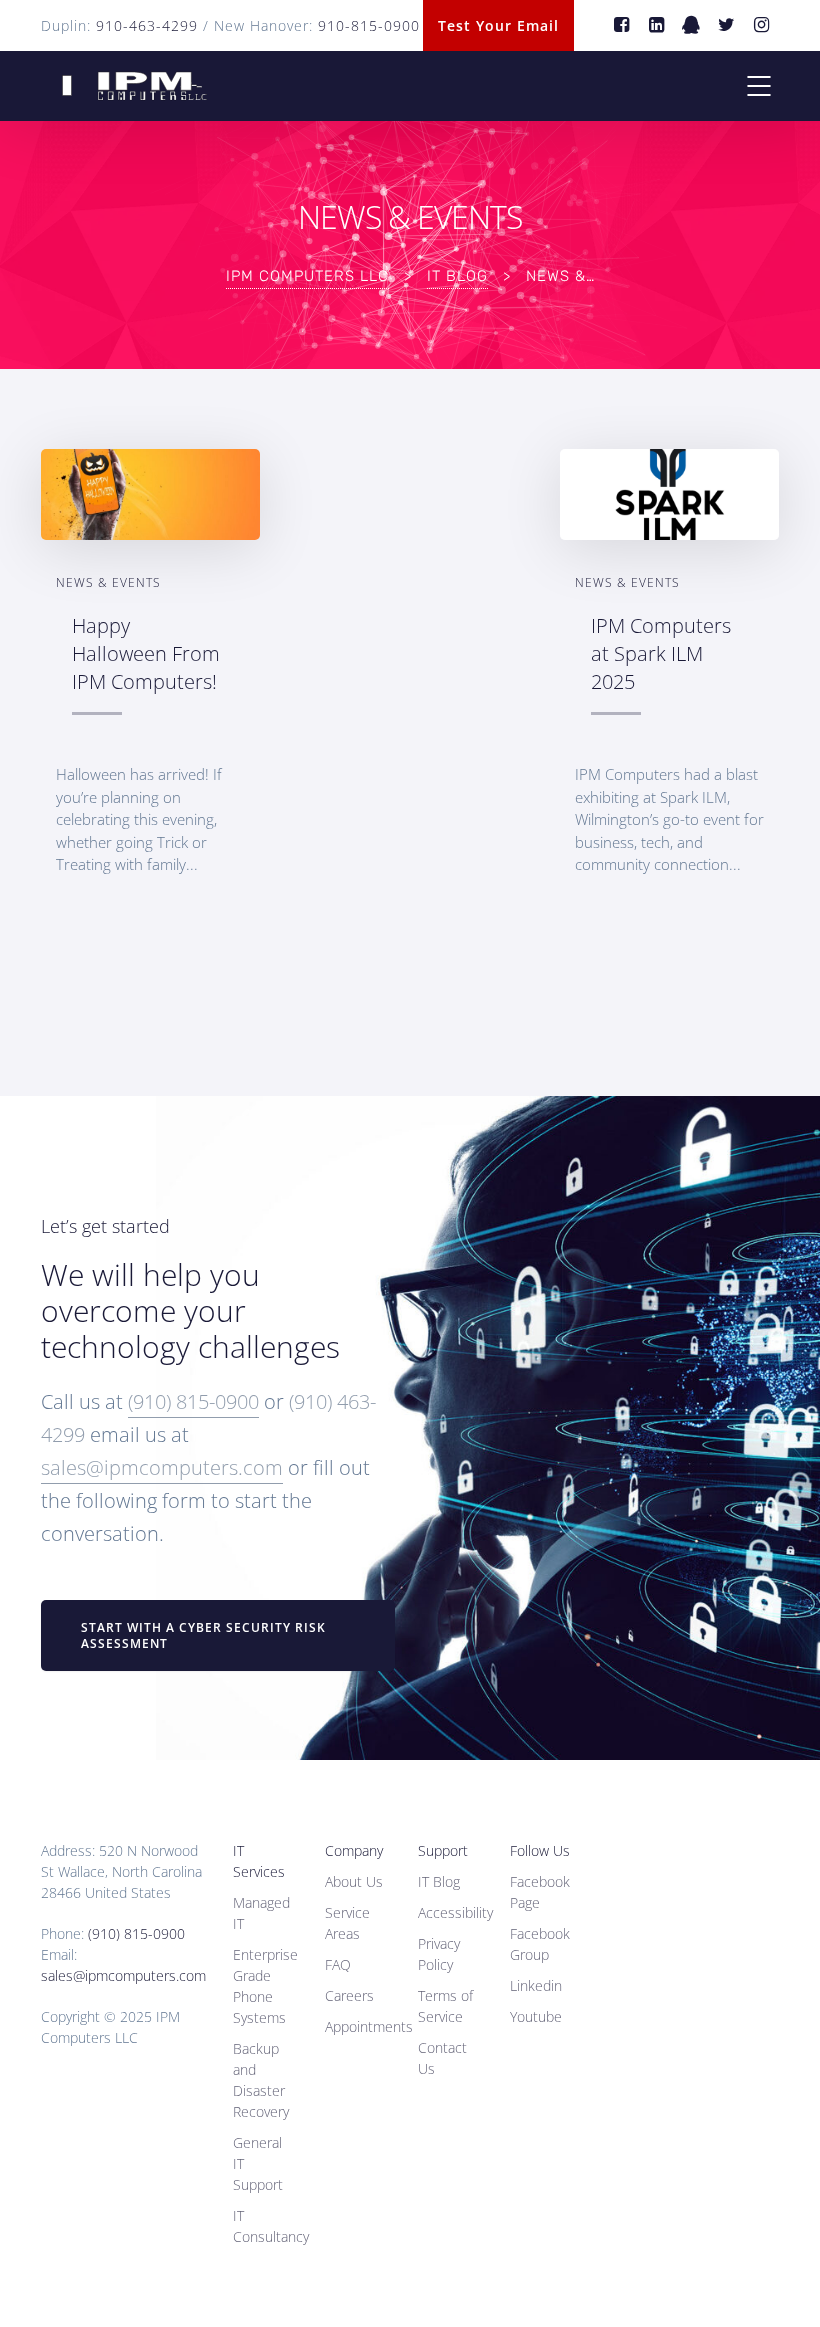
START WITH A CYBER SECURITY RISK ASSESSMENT (203, 1635)
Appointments (369, 2026)
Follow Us (540, 1850)
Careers (349, 1995)
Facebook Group (540, 1944)
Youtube (536, 2016)
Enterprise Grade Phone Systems (265, 1986)
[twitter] (726, 25)
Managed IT (261, 1913)
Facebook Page (540, 1892)
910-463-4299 (147, 25)
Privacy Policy (439, 1954)
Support (443, 1850)
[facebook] (621, 25)
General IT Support (258, 2163)
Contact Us (442, 2058)
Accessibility (455, 1912)
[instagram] (761, 25)
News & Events (108, 582)
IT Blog (439, 1881)
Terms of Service (445, 2006)
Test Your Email (498, 25)
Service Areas (347, 1923)
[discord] (691, 25)
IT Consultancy (271, 2226)
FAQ (338, 1964)
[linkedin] (656, 25)
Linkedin (536, 1985)
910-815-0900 (369, 25)
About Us (354, 1881)
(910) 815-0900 (193, 1401)
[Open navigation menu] (759, 86)
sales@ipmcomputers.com (162, 1467)
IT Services (259, 1861)
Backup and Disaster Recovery (261, 2080)
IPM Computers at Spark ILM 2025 (661, 653)
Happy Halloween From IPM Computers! (146, 653)
